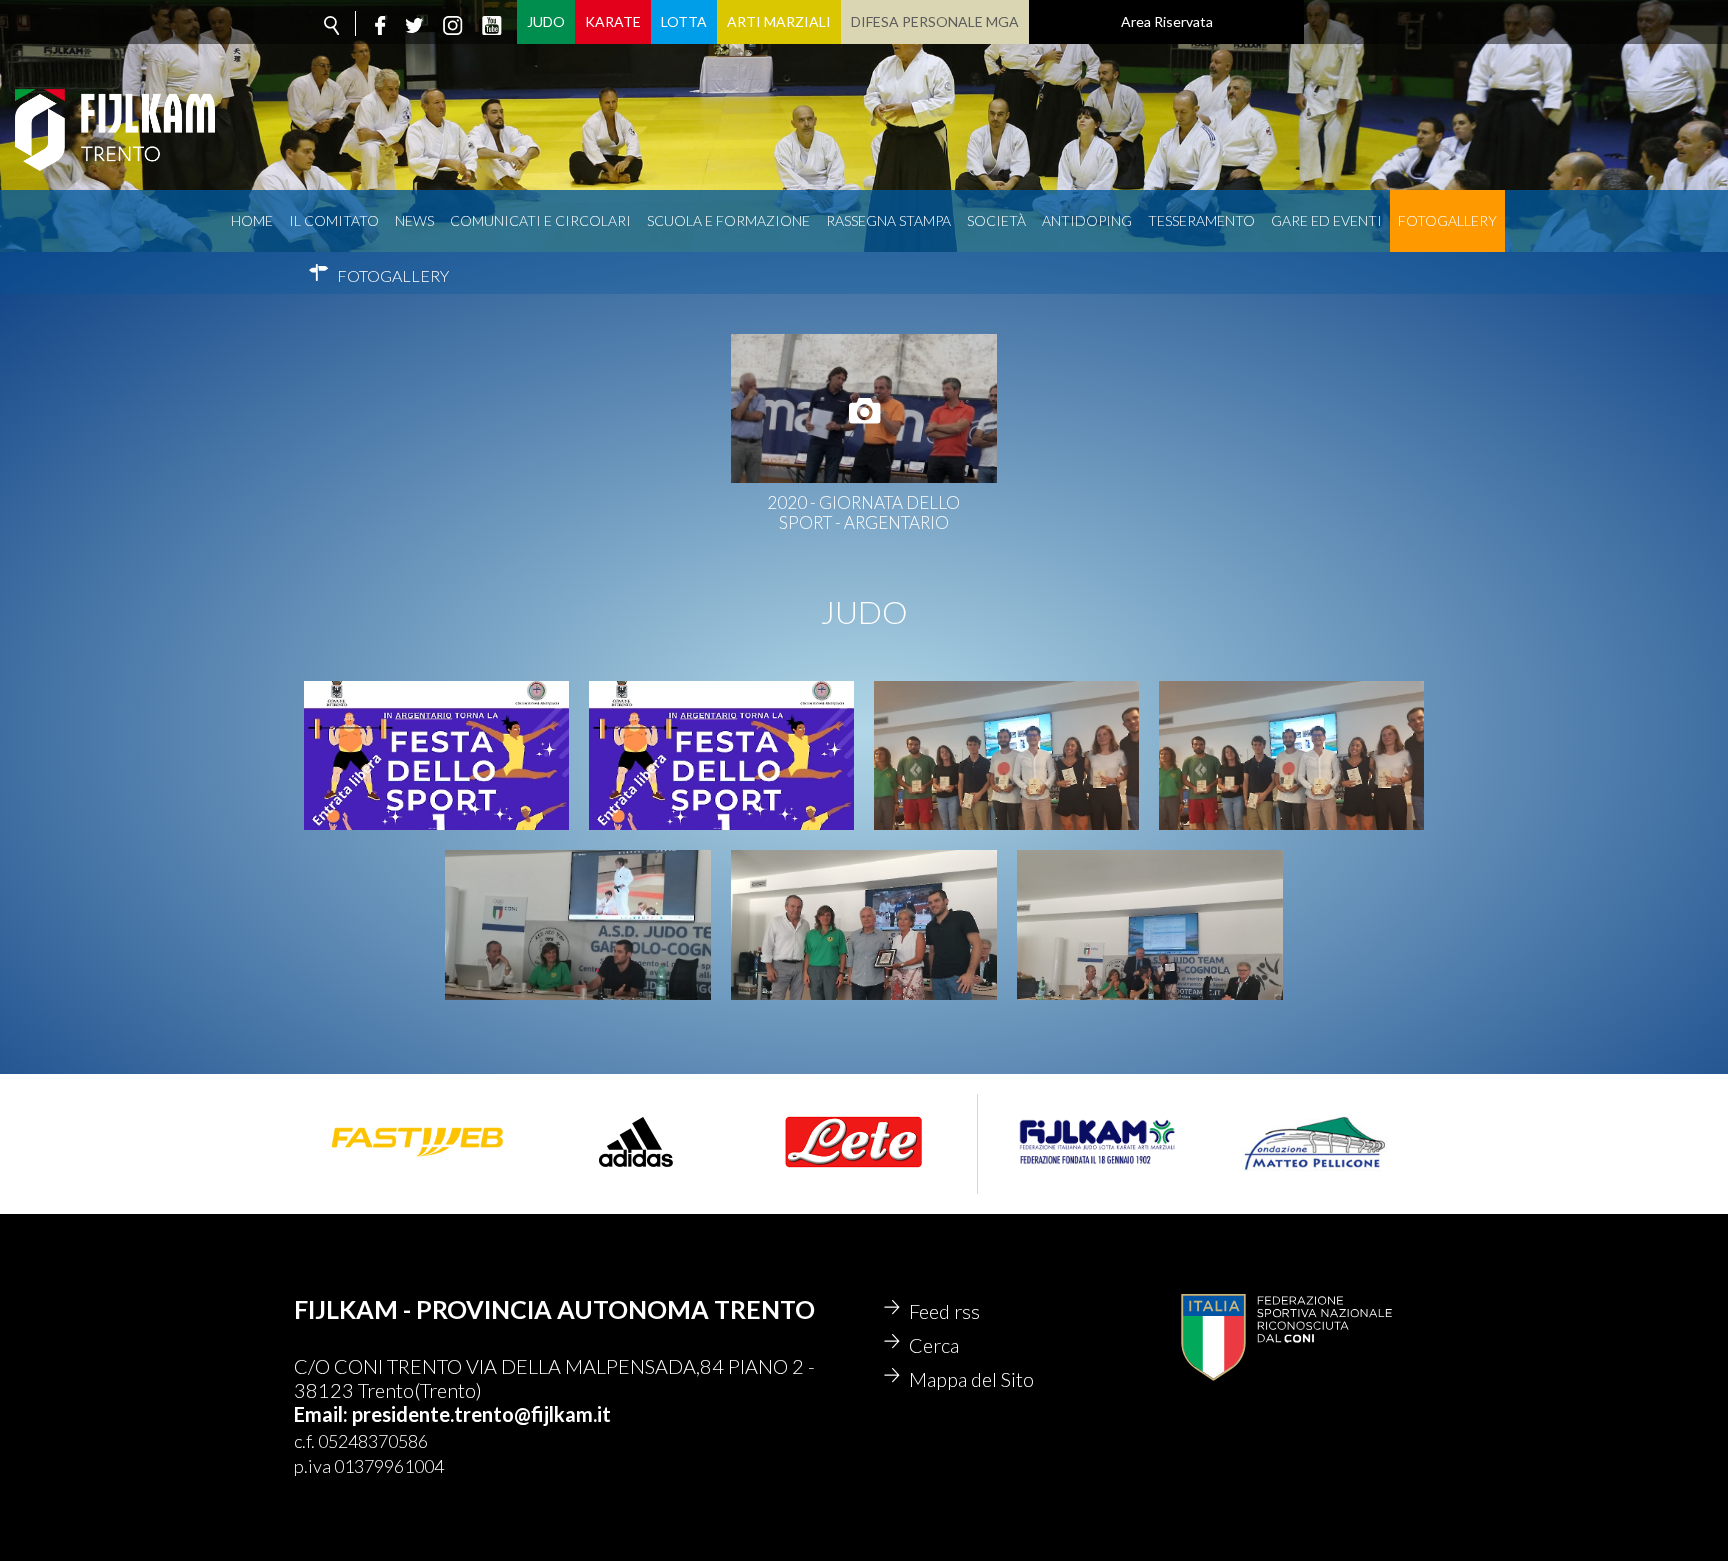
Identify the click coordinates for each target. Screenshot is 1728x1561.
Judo (546, 21)
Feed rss (944, 1311)
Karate (613, 21)
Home (252, 220)
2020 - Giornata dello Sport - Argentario (863, 513)
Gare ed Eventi (1326, 220)
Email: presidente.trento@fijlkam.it (452, 1414)
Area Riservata (1167, 21)
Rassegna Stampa (888, 220)
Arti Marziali (779, 21)
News (414, 220)
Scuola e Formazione (728, 220)
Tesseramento (1201, 220)
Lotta (684, 21)
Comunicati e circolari (540, 220)
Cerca (934, 1345)
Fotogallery (1447, 220)
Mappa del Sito (971, 1379)
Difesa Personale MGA (935, 21)
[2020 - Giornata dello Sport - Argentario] (864, 409)
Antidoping (1087, 220)
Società (996, 220)
